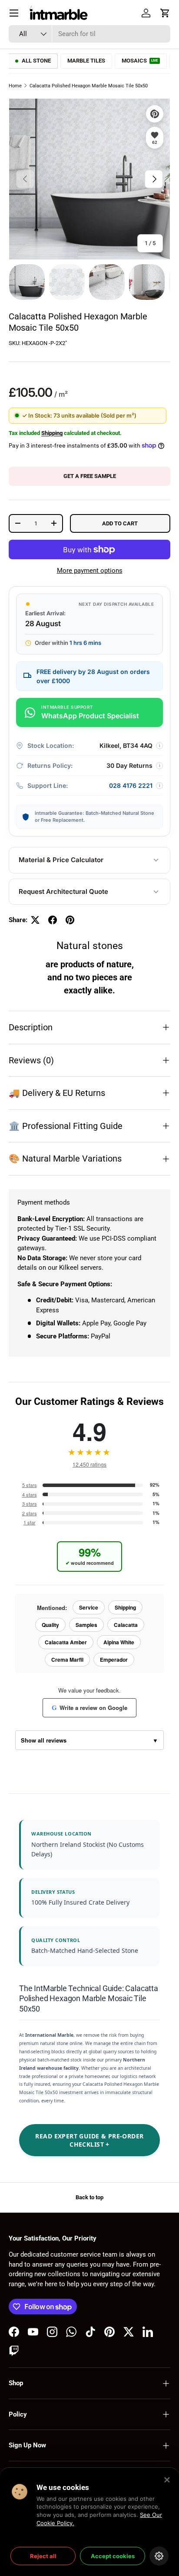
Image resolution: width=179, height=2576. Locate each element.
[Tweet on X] (35, 920)
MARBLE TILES (86, 61)
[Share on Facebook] (53, 920)
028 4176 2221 (131, 785)
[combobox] (89, 34)
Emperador (114, 1660)
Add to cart (120, 523)
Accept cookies (113, 2556)
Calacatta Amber (66, 1642)
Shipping (52, 433)
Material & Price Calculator (61, 860)
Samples (86, 1625)
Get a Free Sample (90, 476)
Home (15, 86)
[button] (165, 13)
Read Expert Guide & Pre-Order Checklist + (89, 2140)
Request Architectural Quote (63, 891)
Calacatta (126, 1625)
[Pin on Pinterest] (70, 920)
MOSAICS (140, 61)
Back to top (89, 2197)
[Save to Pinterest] (155, 114)
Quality (50, 1625)
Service (89, 1607)
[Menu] (14, 13)
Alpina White (119, 1642)
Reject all (43, 2556)
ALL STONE (36, 61)
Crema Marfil (67, 1660)
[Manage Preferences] (159, 2556)
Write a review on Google (89, 1708)
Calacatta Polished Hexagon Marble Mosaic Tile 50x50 (89, 86)
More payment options (90, 571)
